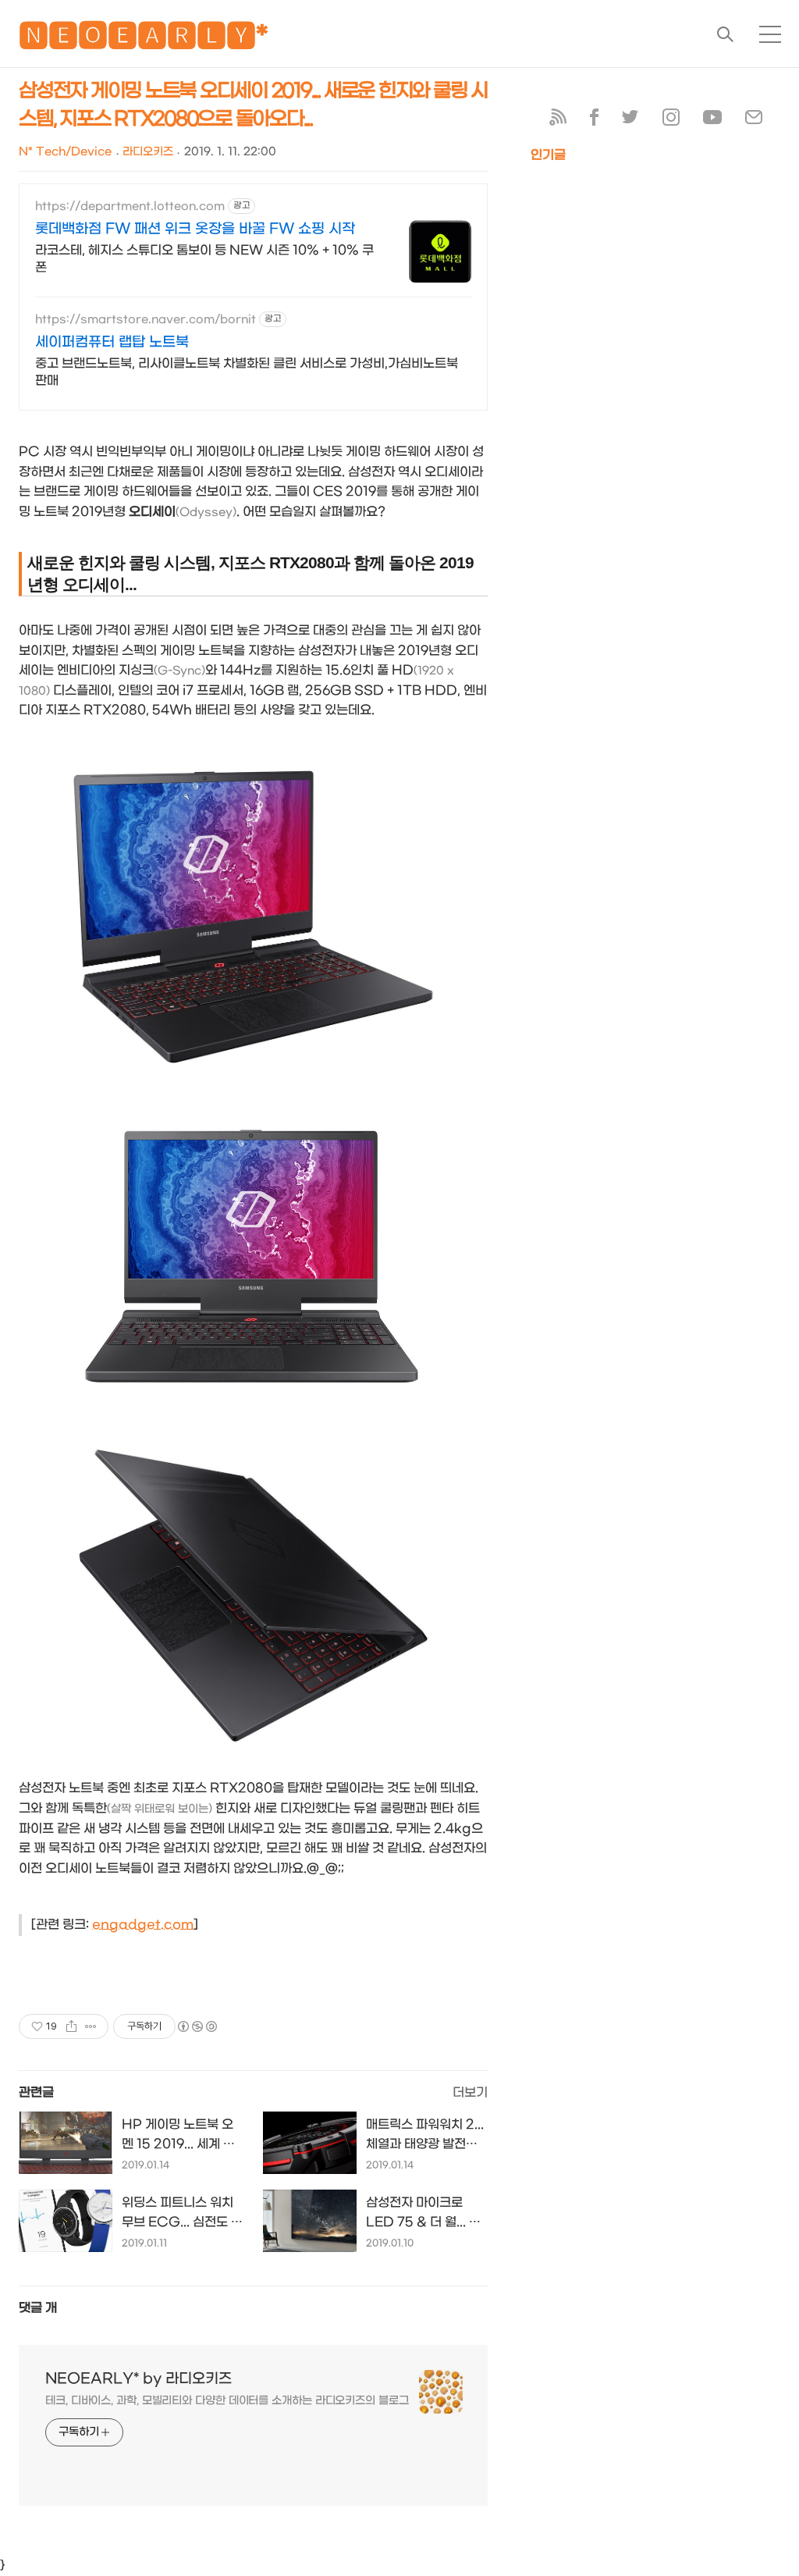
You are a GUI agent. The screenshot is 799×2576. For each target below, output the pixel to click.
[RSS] (558, 121)
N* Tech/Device (65, 152)
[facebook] (594, 121)
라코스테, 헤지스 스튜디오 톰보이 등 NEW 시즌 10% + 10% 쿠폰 (204, 259)
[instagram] (671, 121)
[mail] (754, 121)
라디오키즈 (148, 152)
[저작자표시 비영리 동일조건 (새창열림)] (197, 2026)
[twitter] (630, 121)
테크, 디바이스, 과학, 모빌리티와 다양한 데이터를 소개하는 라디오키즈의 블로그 (227, 2401)
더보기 (470, 2092)
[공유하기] (71, 2026)
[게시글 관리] (91, 2026)
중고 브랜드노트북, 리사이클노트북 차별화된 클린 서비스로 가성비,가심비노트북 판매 (247, 372)
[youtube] (712, 121)
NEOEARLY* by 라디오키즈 (138, 2379)
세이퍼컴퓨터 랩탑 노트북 (112, 342)
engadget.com (143, 1925)
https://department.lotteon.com (130, 206)
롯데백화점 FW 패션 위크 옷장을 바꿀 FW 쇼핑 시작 (195, 229)
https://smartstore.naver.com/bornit (146, 320)
